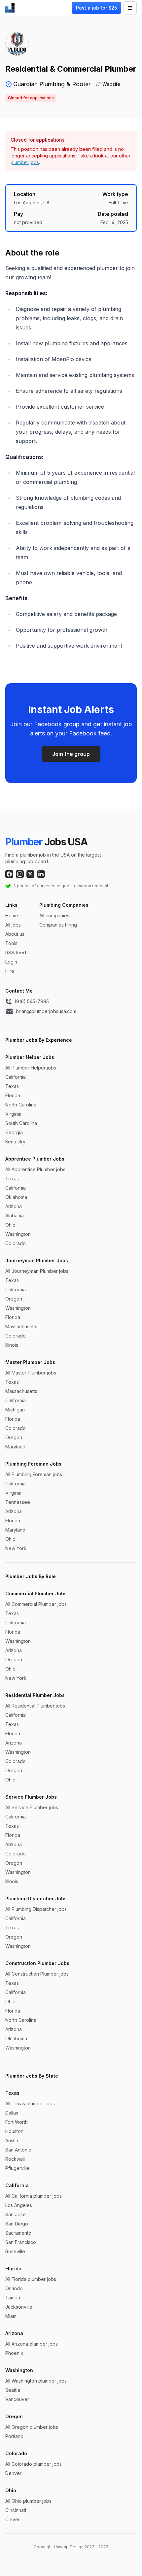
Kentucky (15, 1142)
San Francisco (21, 2242)
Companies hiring (58, 925)
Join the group (71, 754)
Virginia (13, 1114)
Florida (13, 1095)
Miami (11, 2316)
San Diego (17, 2224)
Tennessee (18, 1502)
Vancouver (17, 2399)
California (16, 1077)
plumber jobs (25, 162)
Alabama (15, 1216)
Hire (10, 971)
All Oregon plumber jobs (32, 2427)
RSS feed (16, 952)
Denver (13, 2473)
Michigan (15, 1410)
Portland (14, 2436)
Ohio (10, 1225)
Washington (18, 1234)
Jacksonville (19, 2307)
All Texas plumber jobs (30, 2103)
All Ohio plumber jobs (28, 2501)
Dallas (12, 2113)
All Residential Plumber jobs (35, 1706)
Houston (14, 2131)
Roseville (15, 2251)
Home (12, 915)
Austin (12, 2140)
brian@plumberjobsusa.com (46, 1011)
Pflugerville (18, 2168)
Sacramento (18, 2233)
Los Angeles (19, 2205)
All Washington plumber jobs (36, 2381)
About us (15, 934)
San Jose (16, 2214)
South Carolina (21, 1123)
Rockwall (15, 2159)
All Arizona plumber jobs (32, 2344)
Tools (11, 943)
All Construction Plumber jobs (37, 1974)
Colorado (16, 1243)
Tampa (13, 2298)
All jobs (13, 925)
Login (11, 962)
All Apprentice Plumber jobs (35, 1169)
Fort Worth (17, 2122)
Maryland (15, 1447)
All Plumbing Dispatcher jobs (36, 1909)
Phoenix (14, 2353)
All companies (54, 915)
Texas (12, 1086)
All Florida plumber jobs (31, 2279)
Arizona (14, 1206)
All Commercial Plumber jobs (36, 1604)
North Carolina (21, 1105)
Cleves (13, 2519)
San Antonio (18, 2150)
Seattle (13, 2390)
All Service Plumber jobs (32, 1807)
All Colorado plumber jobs (34, 2464)
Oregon (14, 1299)
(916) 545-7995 (32, 1001)
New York (16, 1548)
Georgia (14, 1132)
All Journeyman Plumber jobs (37, 1271)
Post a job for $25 (96, 8)
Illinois (12, 1345)
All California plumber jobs (34, 2196)
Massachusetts (21, 1326)
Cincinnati (16, 2510)
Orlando (14, 2288)
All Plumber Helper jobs (31, 1068)
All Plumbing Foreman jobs (34, 1474)
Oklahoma (16, 1197)
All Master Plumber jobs (31, 1373)
